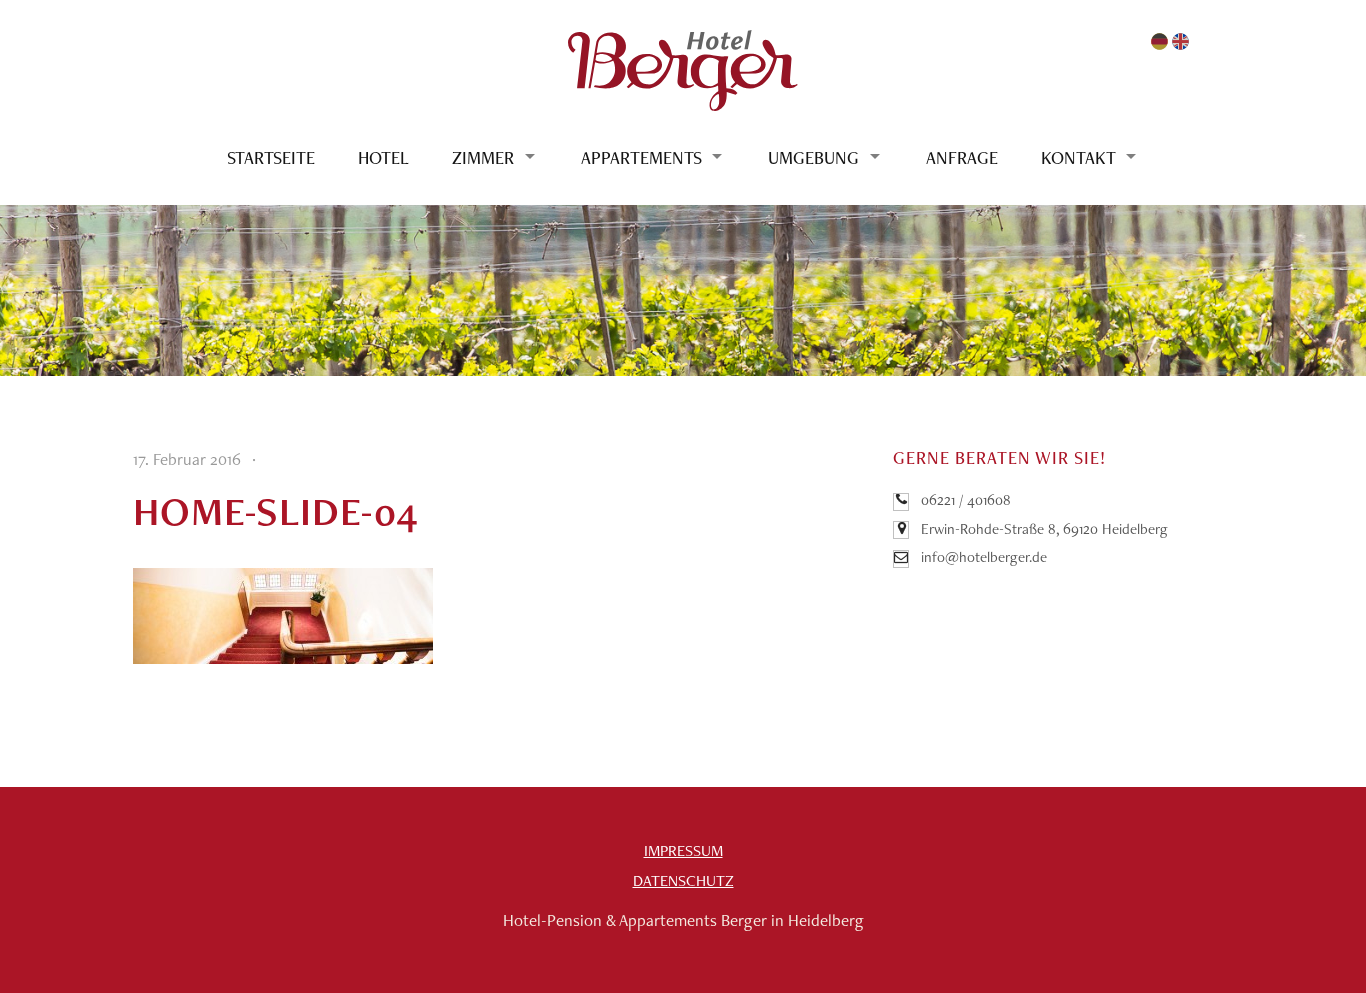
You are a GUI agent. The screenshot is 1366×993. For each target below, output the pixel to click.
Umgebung (813, 157)
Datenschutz (683, 880)
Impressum (683, 850)
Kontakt (1078, 157)
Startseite (271, 157)
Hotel (383, 157)
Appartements (641, 157)
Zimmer (483, 157)
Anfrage (962, 157)
